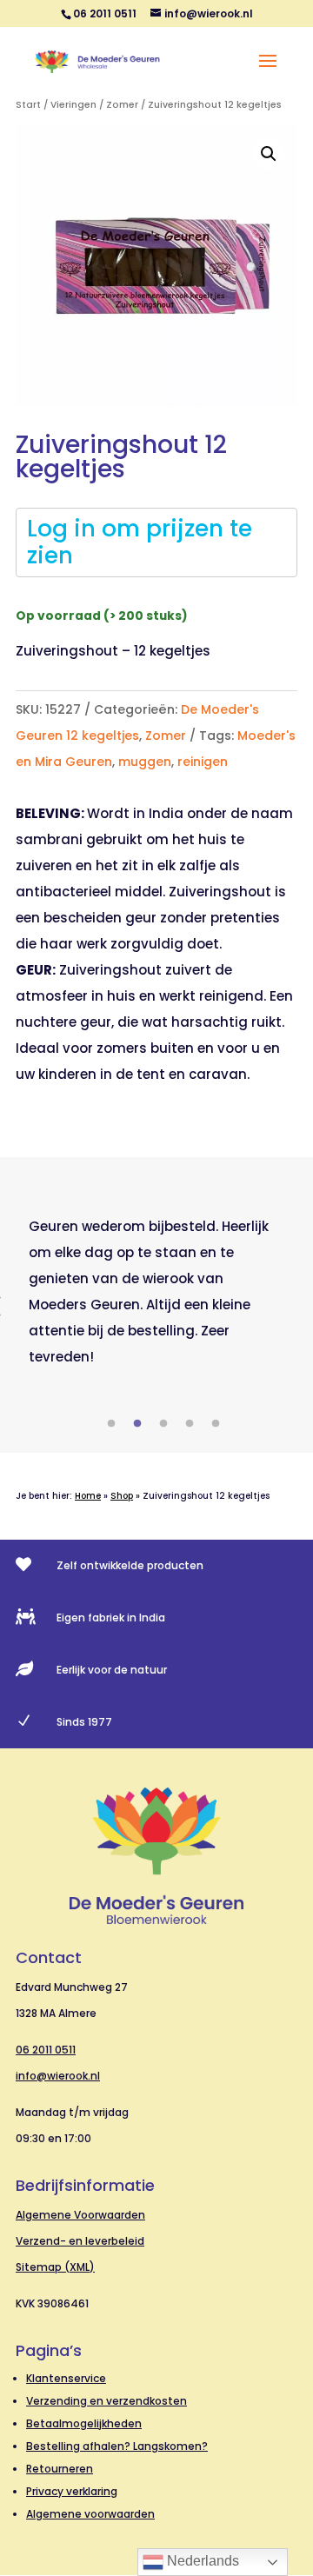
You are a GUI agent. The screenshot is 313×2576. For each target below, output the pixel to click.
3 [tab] (163, 1424)
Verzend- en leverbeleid (80, 2241)
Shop (122, 1496)
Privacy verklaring (72, 2491)
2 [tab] (137, 1424)
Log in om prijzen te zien (140, 542)
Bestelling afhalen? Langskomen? (117, 2446)
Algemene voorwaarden (90, 2514)
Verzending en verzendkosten (107, 2401)
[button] (269, 154)
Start (28, 105)
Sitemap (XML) (55, 2267)
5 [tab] (216, 1424)
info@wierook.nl (58, 2076)
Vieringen (73, 105)
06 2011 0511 (46, 2050)
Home (88, 1496)
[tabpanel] (156, 1292)
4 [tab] (190, 1424)
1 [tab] (111, 1424)
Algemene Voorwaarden (80, 2215)
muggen (145, 762)
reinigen (203, 762)
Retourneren (60, 2469)
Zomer (122, 105)
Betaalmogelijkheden (84, 2423)
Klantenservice (66, 2378)
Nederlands (201, 2561)
